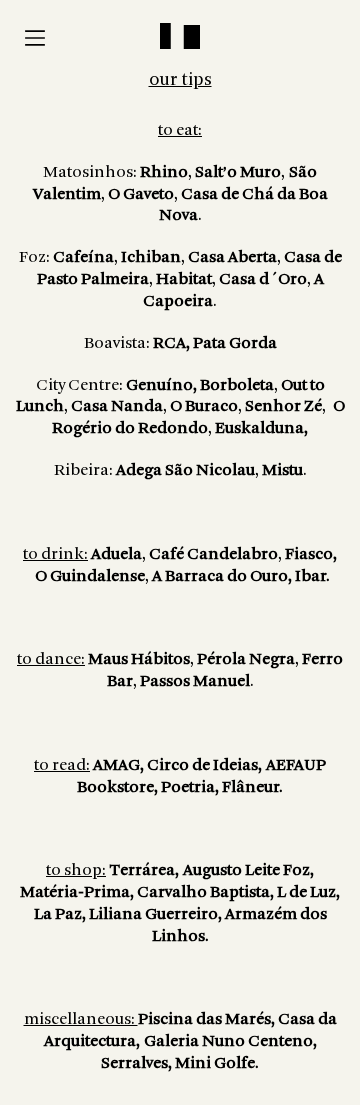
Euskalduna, (261, 428)
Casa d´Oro (263, 279)
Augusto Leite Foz (246, 870)
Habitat (184, 279)
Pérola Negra (246, 659)
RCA (168, 343)
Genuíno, (161, 385)
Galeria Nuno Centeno (228, 1041)
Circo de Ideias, (204, 765)
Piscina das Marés (204, 1019)
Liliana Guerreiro (153, 914)
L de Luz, (308, 892)
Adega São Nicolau (185, 470)
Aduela (116, 554)
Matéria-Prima (75, 892)
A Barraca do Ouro (220, 576)
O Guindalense (90, 576)
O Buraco (204, 406)
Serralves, (138, 1063)
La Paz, (61, 914)
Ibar (310, 576)
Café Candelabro (213, 554)
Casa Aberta (232, 257)
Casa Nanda (117, 406)
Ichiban (151, 257)
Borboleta (237, 385)
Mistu (282, 470)
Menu (35, 38)
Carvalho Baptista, (207, 892)
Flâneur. (252, 787)
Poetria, (191, 787)
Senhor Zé (283, 406)
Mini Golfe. (217, 1063)
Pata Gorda (235, 343)
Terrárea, (144, 870)
